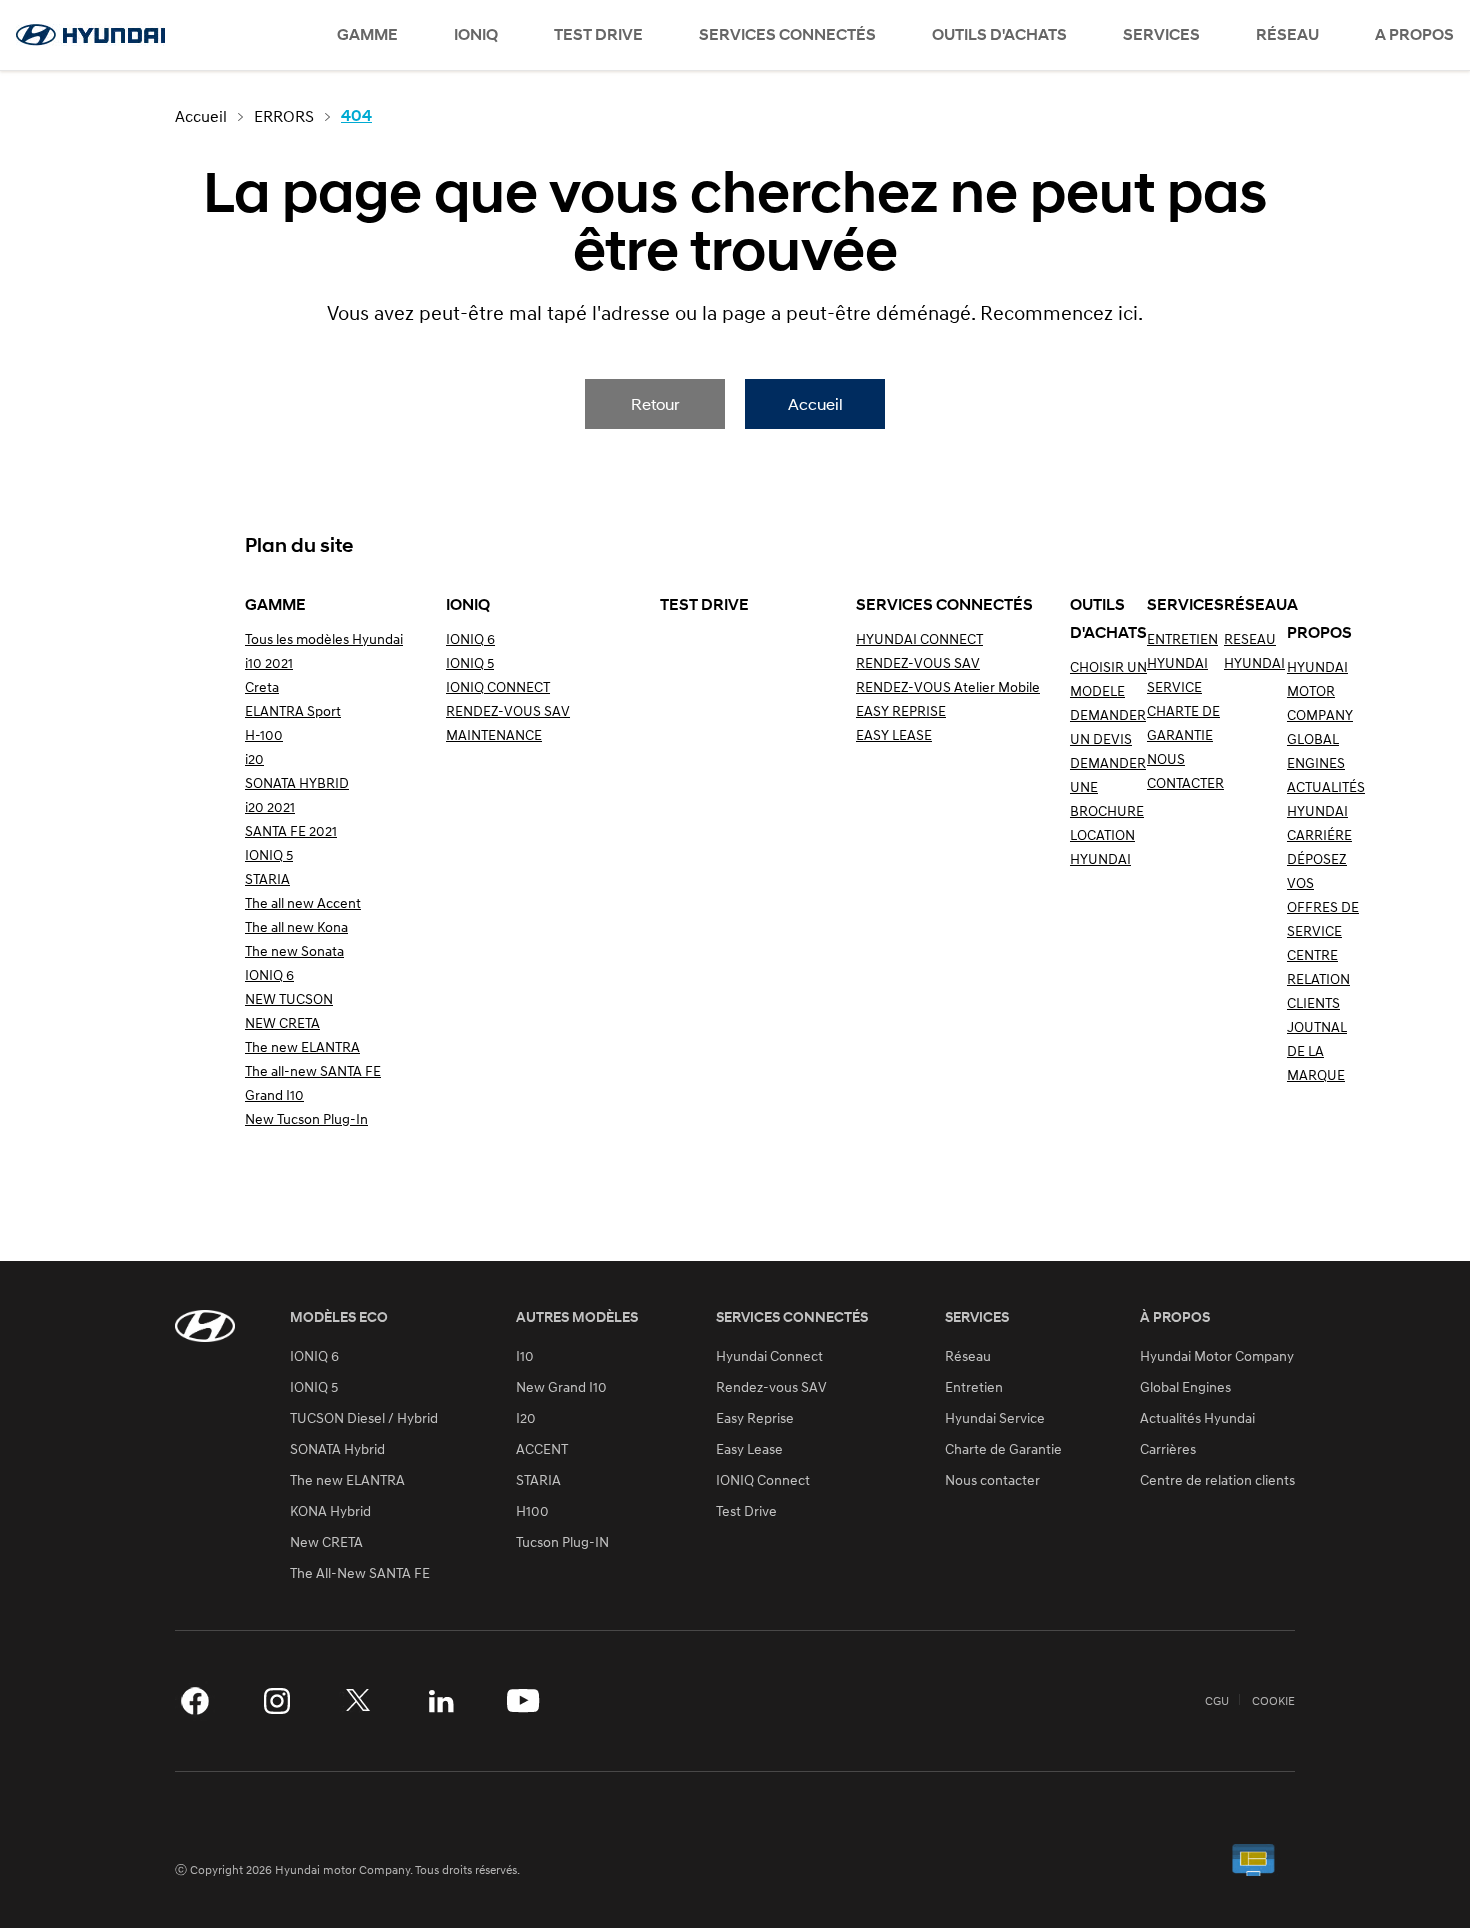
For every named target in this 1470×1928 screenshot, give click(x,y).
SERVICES (1161, 34)
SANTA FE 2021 (291, 830)
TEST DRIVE (598, 34)
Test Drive (746, 1511)
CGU (1217, 1701)
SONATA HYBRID (297, 782)
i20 (254, 758)
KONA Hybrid (330, 1511)
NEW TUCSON (289, 998)
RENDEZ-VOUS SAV (508, 710)
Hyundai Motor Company (1217, 1356)
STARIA (267, 878)
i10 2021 (269, 662)
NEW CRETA (282, 1022)
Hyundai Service (995, 1418)
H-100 (264, 734)
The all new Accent (303, 902)
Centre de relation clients (1217, 1480)
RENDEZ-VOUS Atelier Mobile (948, 686)
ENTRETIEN (1182, 638)
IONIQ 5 (269, 854)
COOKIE (1273, 1701)
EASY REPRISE (901, 710)
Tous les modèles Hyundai (324, 638)
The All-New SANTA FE (360, 1573)
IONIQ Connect (763, 1480)
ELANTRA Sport (293, 710)
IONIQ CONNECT (498, 686)
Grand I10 (274, 1094)
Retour (655, 403)
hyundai (90, 35)
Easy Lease (749, 1449)
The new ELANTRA (302, 1046)
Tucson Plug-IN (562, 1542)
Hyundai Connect (769, 1356)
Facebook (195, 1701)
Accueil (815, 403)
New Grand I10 (561, 1387)
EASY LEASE (894, 734)
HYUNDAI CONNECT (919, 638)
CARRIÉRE (1319, 834)
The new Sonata (294, 950)
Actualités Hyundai (1197, 1418)
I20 (526, 1418)
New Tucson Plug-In (306, 1118)
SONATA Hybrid (337, 1449)
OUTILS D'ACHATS (999, 34)
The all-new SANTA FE (313, 1070)
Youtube (523, 1701)
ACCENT (542, 1449)
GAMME (367, 34)
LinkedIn (441, 1701)
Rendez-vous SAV (771, 1387)
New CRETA (326, 1542)
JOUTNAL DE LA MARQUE (1317, 1050)
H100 (532, 1511)
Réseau (968, 1356)
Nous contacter (992, 1480)
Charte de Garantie (1003, 1449)
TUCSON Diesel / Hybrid (364, 1418)
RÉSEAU (1287, 34)
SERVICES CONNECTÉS (787, 34)
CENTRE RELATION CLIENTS (1318, 978)
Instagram (277, 1701)
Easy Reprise (755, 1418)
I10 (525, 1356)
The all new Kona (296, 926)
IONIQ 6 (269, 974)
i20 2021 (270, 806)
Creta (262, 686)
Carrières (1168, 1449)
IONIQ (476, 34)
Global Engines (1185, 1387)
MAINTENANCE (494, 734)
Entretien (974, 1387)
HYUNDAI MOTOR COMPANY (1320, 690)
